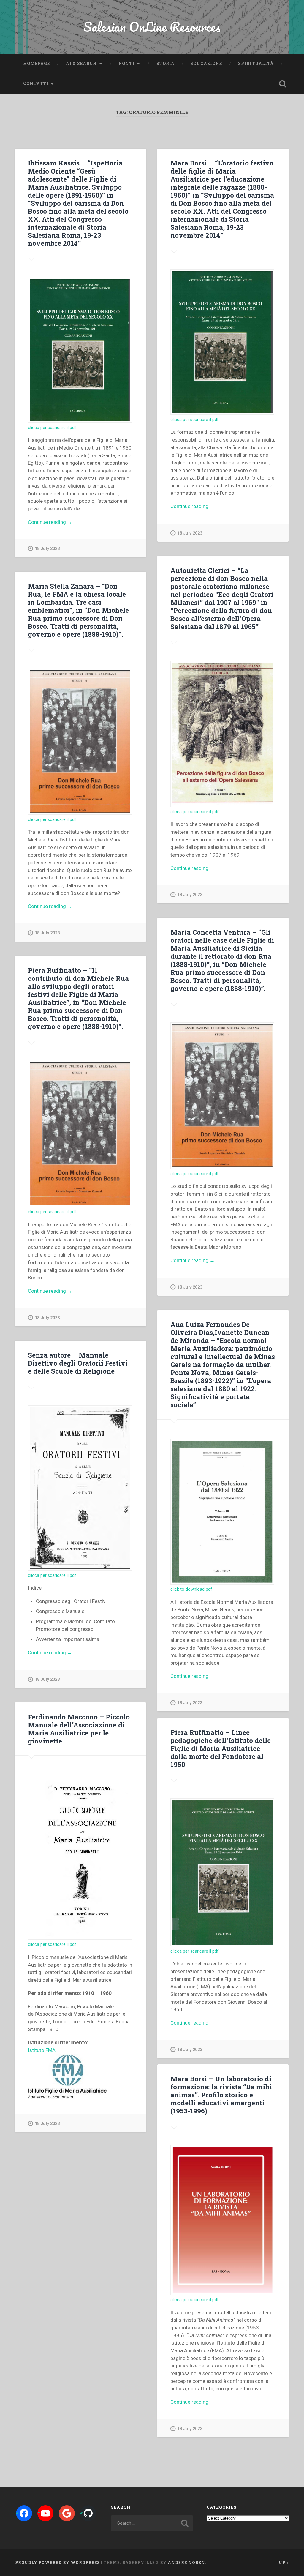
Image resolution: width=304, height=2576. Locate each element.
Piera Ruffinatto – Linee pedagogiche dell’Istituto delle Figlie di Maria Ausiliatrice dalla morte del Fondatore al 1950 (221, 1748)
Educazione (206, 64)
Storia (166, 64)
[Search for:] (152, 2523)
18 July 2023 (47, 549)
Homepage (37, 64)
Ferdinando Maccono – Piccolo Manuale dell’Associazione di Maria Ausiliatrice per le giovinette (79, 1729)
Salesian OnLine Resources (152, 27)
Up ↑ (284, 2562)
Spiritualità (256, 64)
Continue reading (63, 522)
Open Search (283, 84)
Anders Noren (186, 2562)
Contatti (36, 83)
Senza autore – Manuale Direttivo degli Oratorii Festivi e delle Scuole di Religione (78, 1363)
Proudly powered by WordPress (57, 2562)
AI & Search (81, 64)
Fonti (127, 64)
